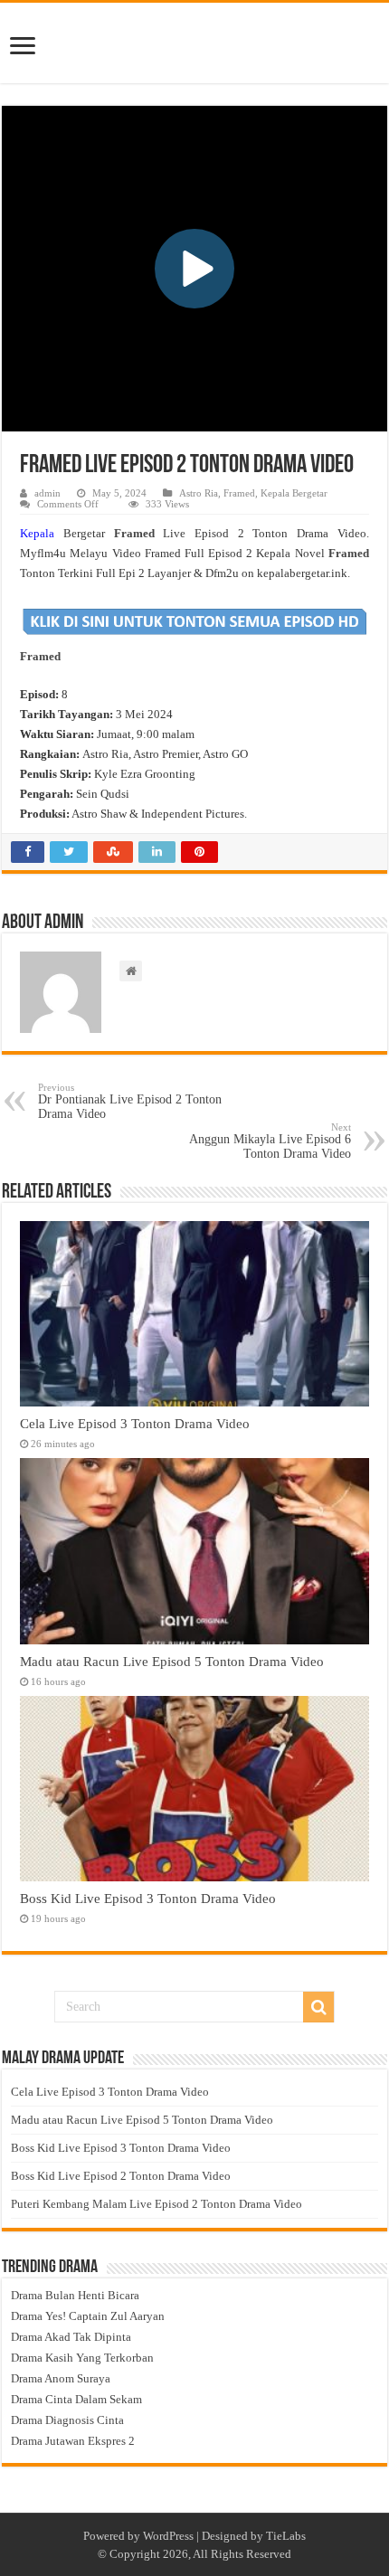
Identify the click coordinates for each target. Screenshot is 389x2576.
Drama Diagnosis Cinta (67, 2420)
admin (47, 493)
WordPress (168, 2536)
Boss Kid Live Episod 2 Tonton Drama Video (121, 2176)
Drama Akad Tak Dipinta (71, 2337)
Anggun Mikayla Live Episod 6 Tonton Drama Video (270, 1141)
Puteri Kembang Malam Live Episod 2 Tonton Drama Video (157, 2204)
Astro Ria (199, 493)
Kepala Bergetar (294, 493)
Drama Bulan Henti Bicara (75, 2295)
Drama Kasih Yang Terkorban (82, 2358)
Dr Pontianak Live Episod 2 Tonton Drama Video (130, 1101)
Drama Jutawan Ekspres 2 (73, 2441)
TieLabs (286, 2536)
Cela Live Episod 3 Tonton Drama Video (135, 1423)
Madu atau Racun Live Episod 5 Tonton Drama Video (172, 1661)
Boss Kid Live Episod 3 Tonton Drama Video (148, 1898)
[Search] (318, 2007)
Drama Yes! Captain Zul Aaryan (88, 2316)
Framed (239, 493)
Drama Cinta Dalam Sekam (76, 2399)
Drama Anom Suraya (61, 2378)
